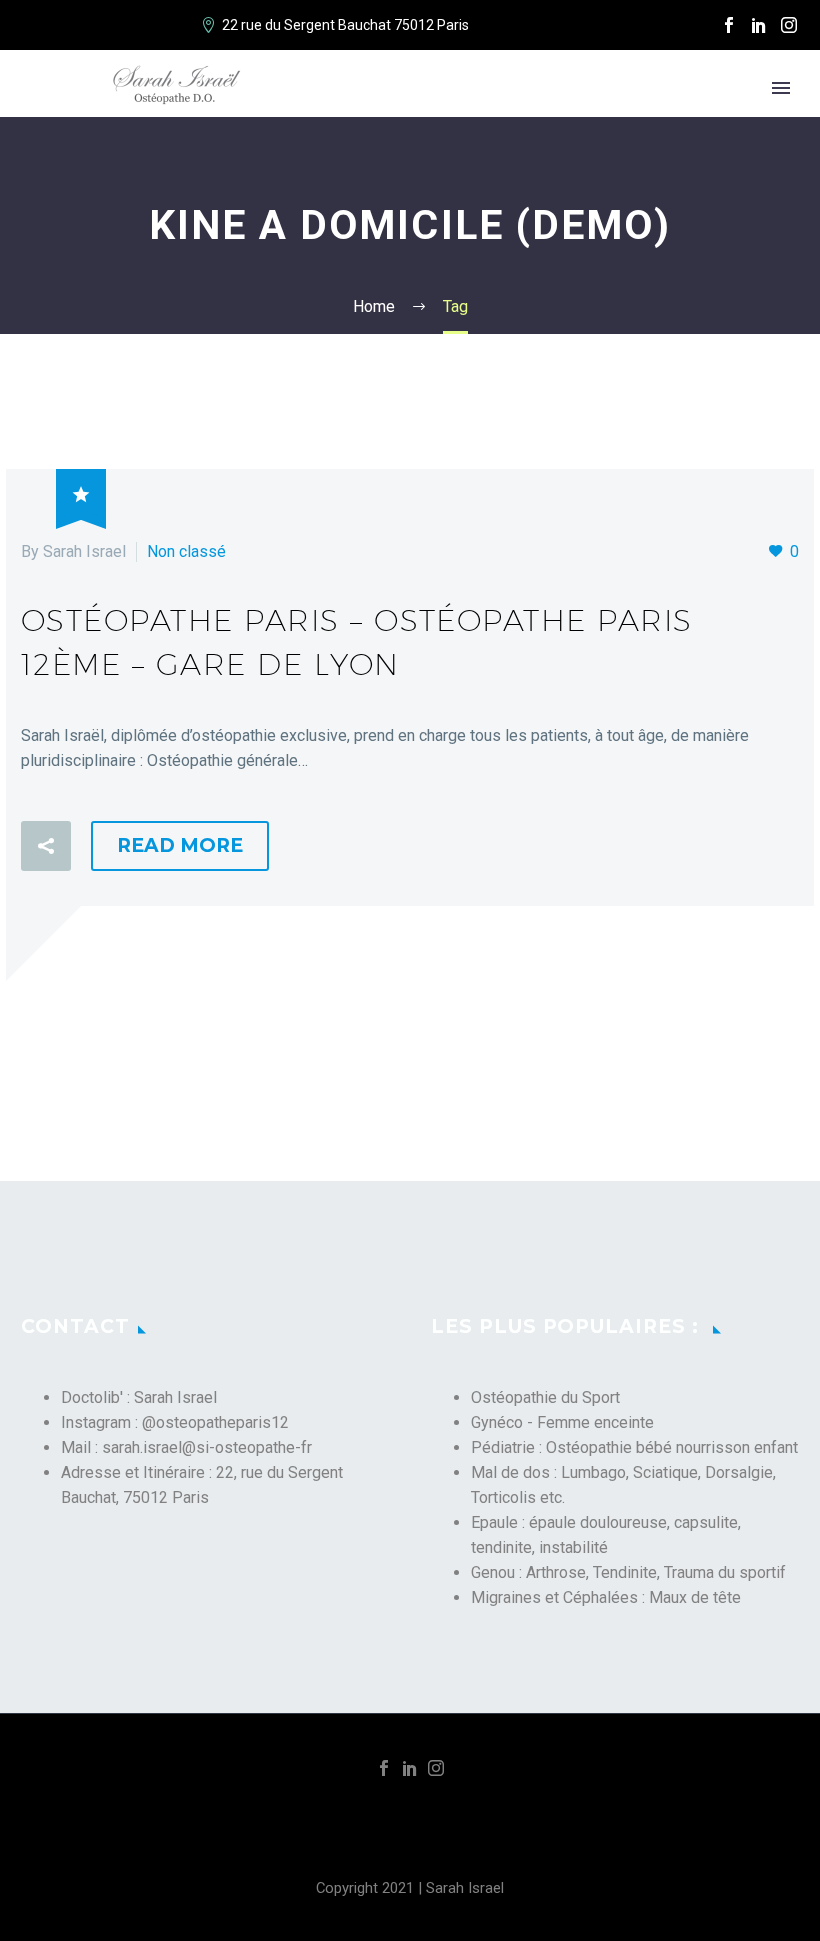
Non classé (186, 551)
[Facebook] (729, 25)
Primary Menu (781, 88)
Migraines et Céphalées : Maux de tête (606, 1597)
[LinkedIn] (759, 25)
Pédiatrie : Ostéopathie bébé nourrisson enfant (634, 1447)
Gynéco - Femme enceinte (562, 1422)
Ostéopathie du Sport (545, 1397)
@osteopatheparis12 (215, 1422)
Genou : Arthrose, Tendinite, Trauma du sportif (628, 1572)
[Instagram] (789, 25)
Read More (180, 845)
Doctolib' (92, 1397)
